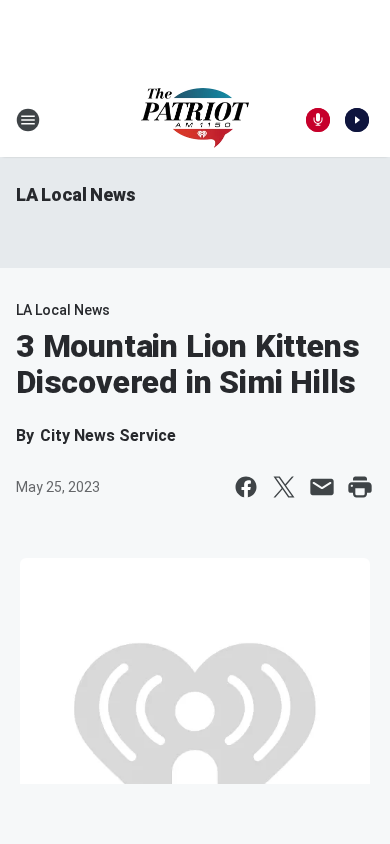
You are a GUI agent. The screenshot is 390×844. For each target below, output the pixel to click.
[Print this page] (360, 487)
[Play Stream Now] (357, 120)
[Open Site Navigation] (28, 120)
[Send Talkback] (318, 120)
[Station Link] (195, 120)
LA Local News (75, 194)
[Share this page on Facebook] (246, 487)
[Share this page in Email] (322, 487)
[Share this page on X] (284, 487)
